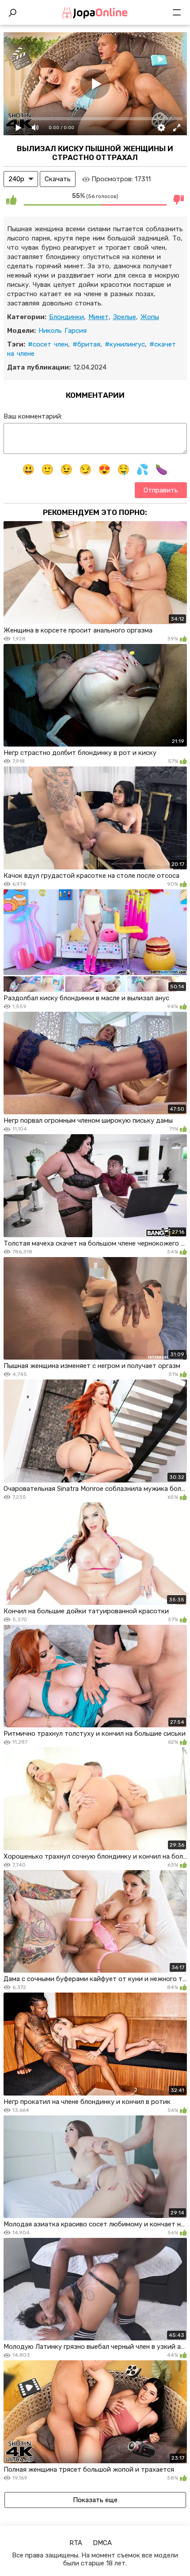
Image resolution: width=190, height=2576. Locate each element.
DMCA (102, 2543)
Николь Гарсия (63, 331)
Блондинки (66, 317)
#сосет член (48, 344)
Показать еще (95, 2500)
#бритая (86, 344)
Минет (99, 317)
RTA (76, 2543)
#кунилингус (125, 344)
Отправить (161, 490)
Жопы (150, 317)
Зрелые (125, 317)
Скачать (58, 179)
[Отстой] (179, 199)
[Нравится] (11, 199)
